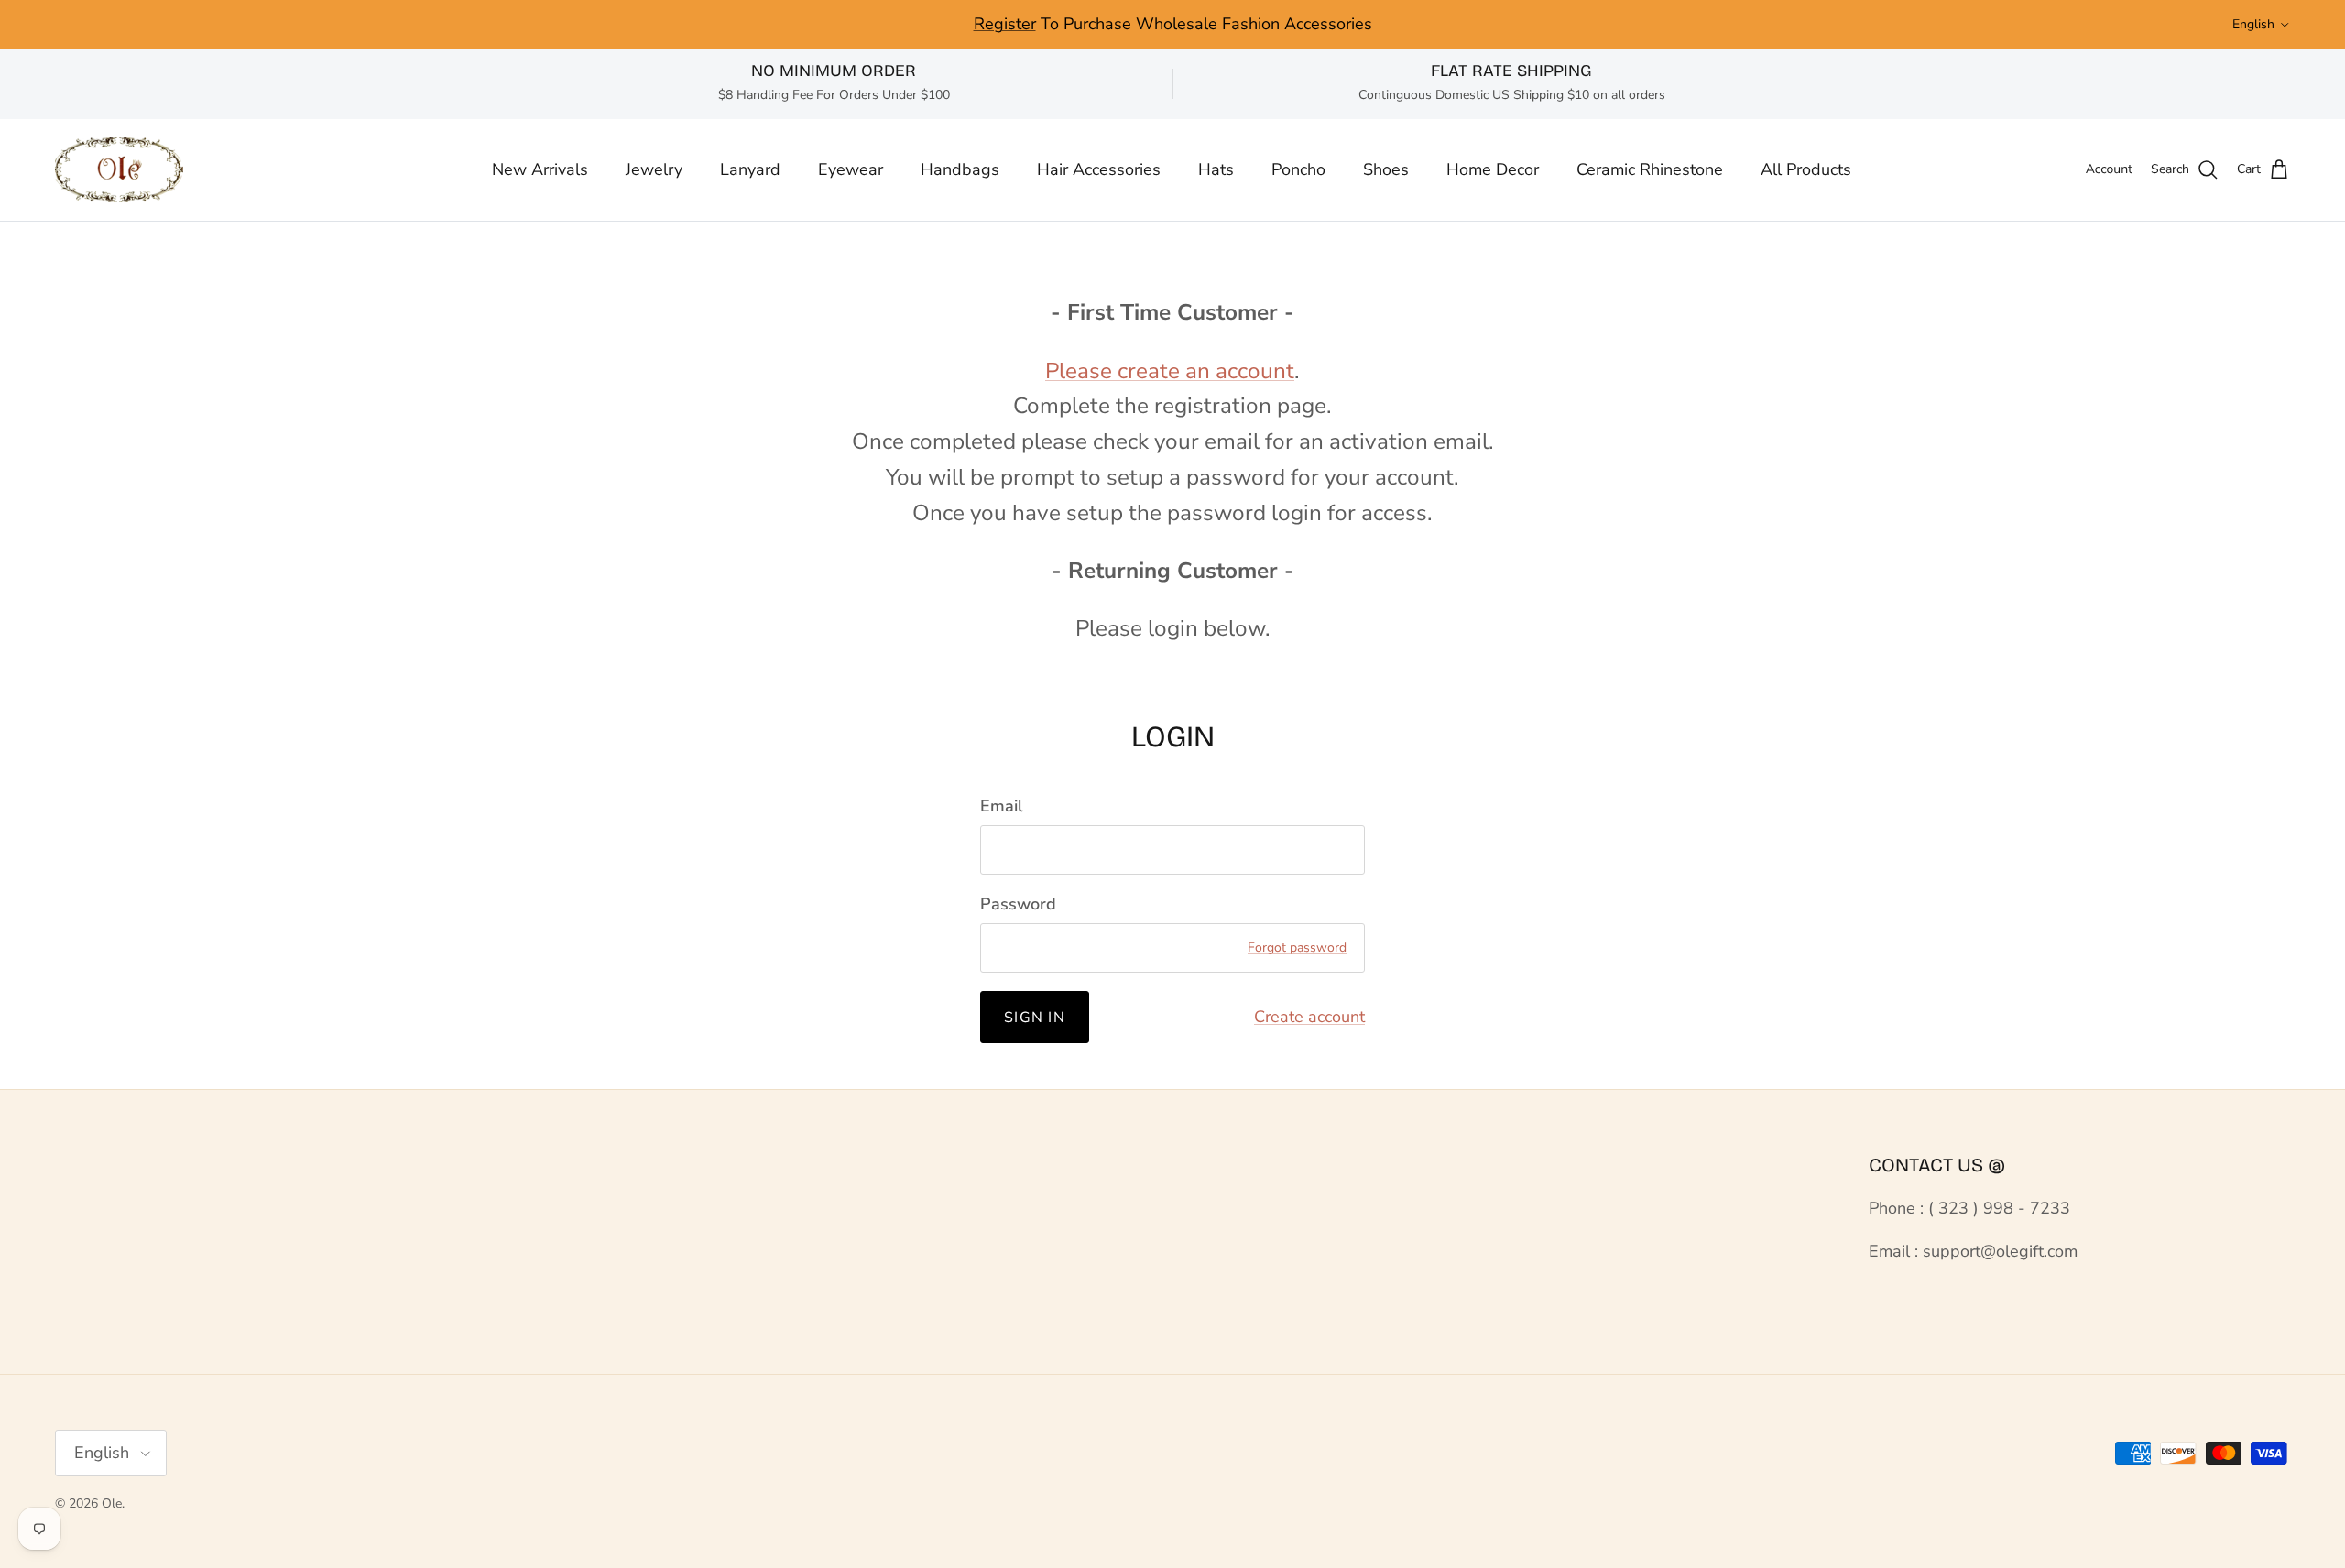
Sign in (1035, 1018)
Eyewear (851, 169)
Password (1018, 904)
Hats (1216, 169)
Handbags (960, 169)
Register (1005, 24)
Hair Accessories (1099, 169)
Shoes (1386, 169)
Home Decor (1493, 169)
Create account (1309, 1017)
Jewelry (654, 169)
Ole (112, 1503)
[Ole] (119, 170)
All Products (1806, 169)
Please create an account (1170, 371)
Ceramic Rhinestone (1650, 169)
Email (1002, 806)
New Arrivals (540, 169)
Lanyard (750, 169)
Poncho (1298, 169)
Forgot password (1297, 947)
